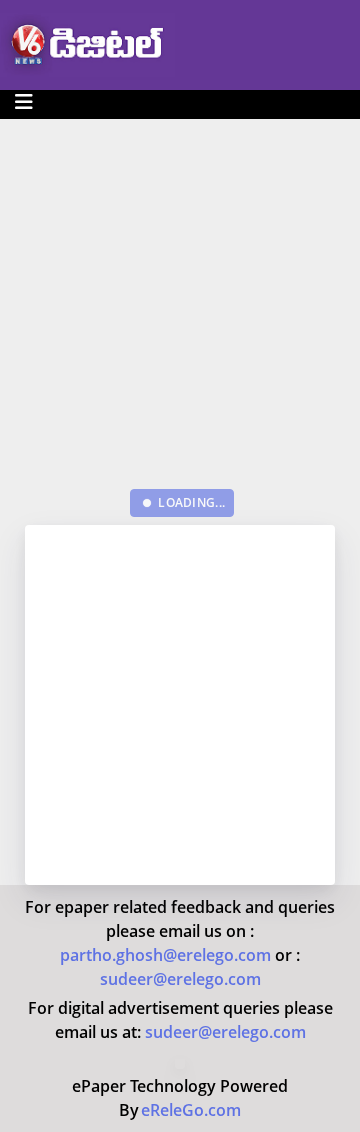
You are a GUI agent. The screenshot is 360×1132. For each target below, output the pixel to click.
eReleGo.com (191, 1110)
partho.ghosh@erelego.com (167, 955)
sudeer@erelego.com (180, 979)
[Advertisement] (180, 299)
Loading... (186, 502)
